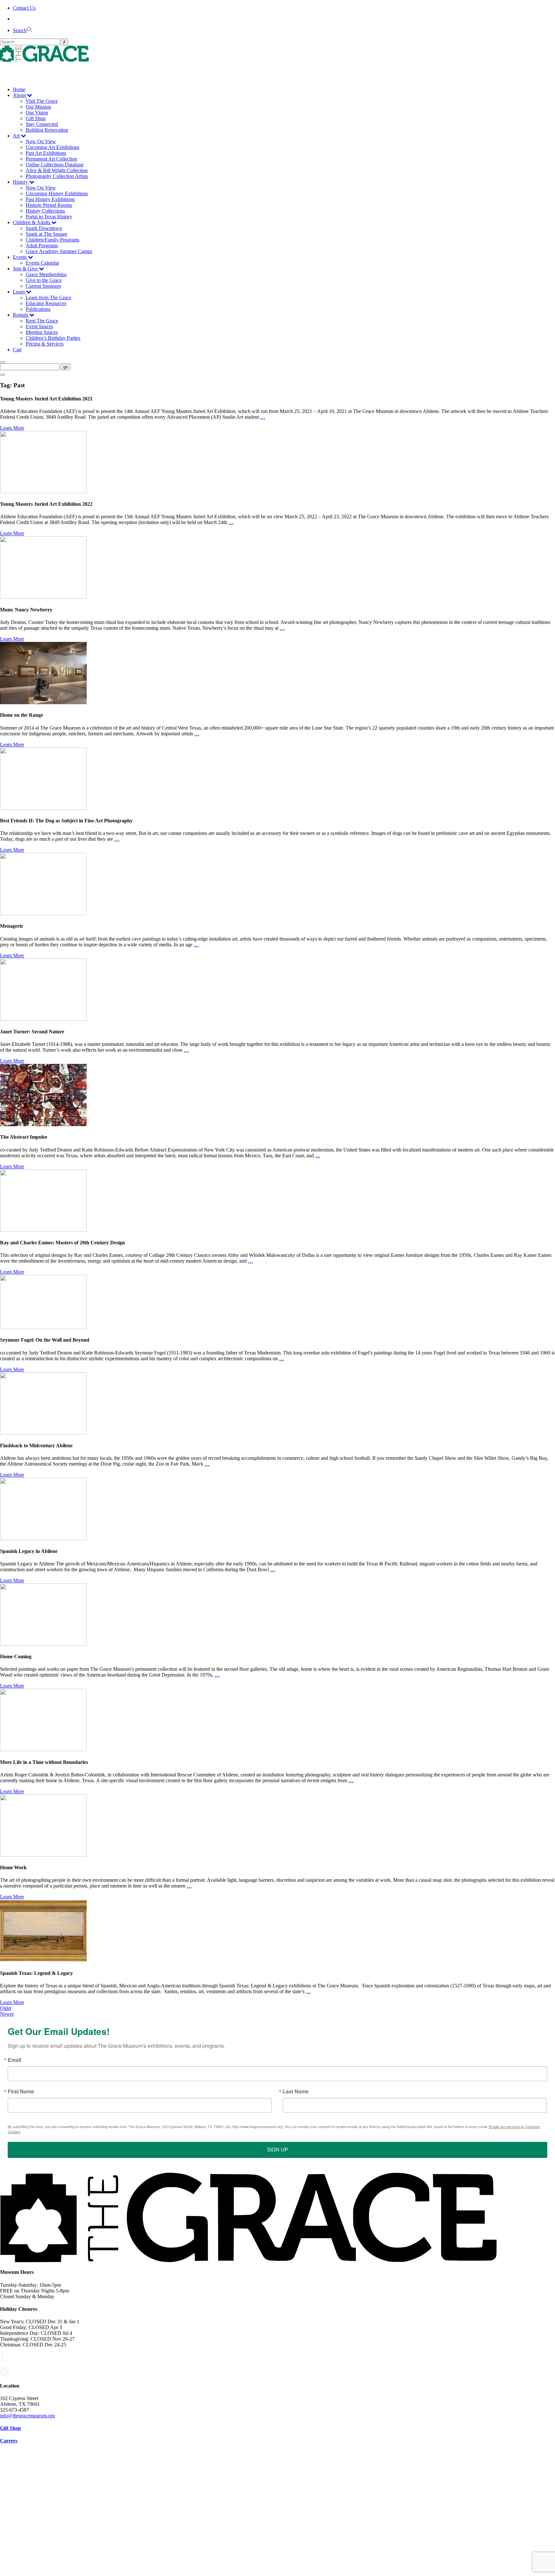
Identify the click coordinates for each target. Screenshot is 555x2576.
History (21, 182)
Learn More (12, 428)
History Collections (45, 211)
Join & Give (26, 269)
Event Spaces (39, 326)
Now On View (41, 141)
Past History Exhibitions (50, 199)
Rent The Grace (42, 321)
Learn (19, 292)
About (20, 95)
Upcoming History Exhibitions (57, 193)
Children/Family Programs (53, 240)
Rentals (21, 315)
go (66, 367)
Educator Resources (46, 303)
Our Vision (37, 113)
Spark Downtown (44, 228)
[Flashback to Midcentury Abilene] (43, 1433)
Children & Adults (32, 222)
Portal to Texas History (49, 217)
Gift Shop (36, 118)
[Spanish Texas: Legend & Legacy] (43, 1960)
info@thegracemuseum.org (27, 2416)
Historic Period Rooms (49, 205)
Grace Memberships (46, 274)
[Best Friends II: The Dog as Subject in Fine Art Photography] (43, 808)
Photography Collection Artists (57, 176)
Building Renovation (47, 130)
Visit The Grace (42, 101)
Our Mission (38, 107)
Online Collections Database (55, 165)
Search (20, 30)
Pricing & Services (45, 344)
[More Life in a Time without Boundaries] (43, 1749)
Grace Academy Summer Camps (59, 251)
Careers (9, 2441)
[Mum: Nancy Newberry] (43, 597)
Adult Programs (42, 245)
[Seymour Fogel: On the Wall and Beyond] (43, 1327)
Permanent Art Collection (51, 159)
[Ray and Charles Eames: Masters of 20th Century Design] (43, 1230)
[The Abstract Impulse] (43, 1124)
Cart (17, 350)
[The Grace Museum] (277, 54)
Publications (38, 309)
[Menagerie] (43, 913)
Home (19, 89)
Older (6, 2008)
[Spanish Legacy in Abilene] (43, 1538)
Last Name (296, 2091)
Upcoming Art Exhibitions (53, 147)
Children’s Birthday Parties (53, 338)
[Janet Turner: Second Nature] (43, 1019)
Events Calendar (42, 263)
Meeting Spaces (42, 332)
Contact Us (24, 8)
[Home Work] (43, 1855)
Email (14, 2060)
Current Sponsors (43, 286)
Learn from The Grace (48, 298)
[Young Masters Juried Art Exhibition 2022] (43, 491)
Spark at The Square (46, 234)
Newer (7, 2014)
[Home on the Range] (43, 702)
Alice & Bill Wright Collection (57, 170)
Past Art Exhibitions (46, 153)
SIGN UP (277, 2150)
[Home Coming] (43, 1644)
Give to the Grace (44, 280)
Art (17, 136)
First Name (21, 2091)
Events (20, 257)
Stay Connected (42, 124)
